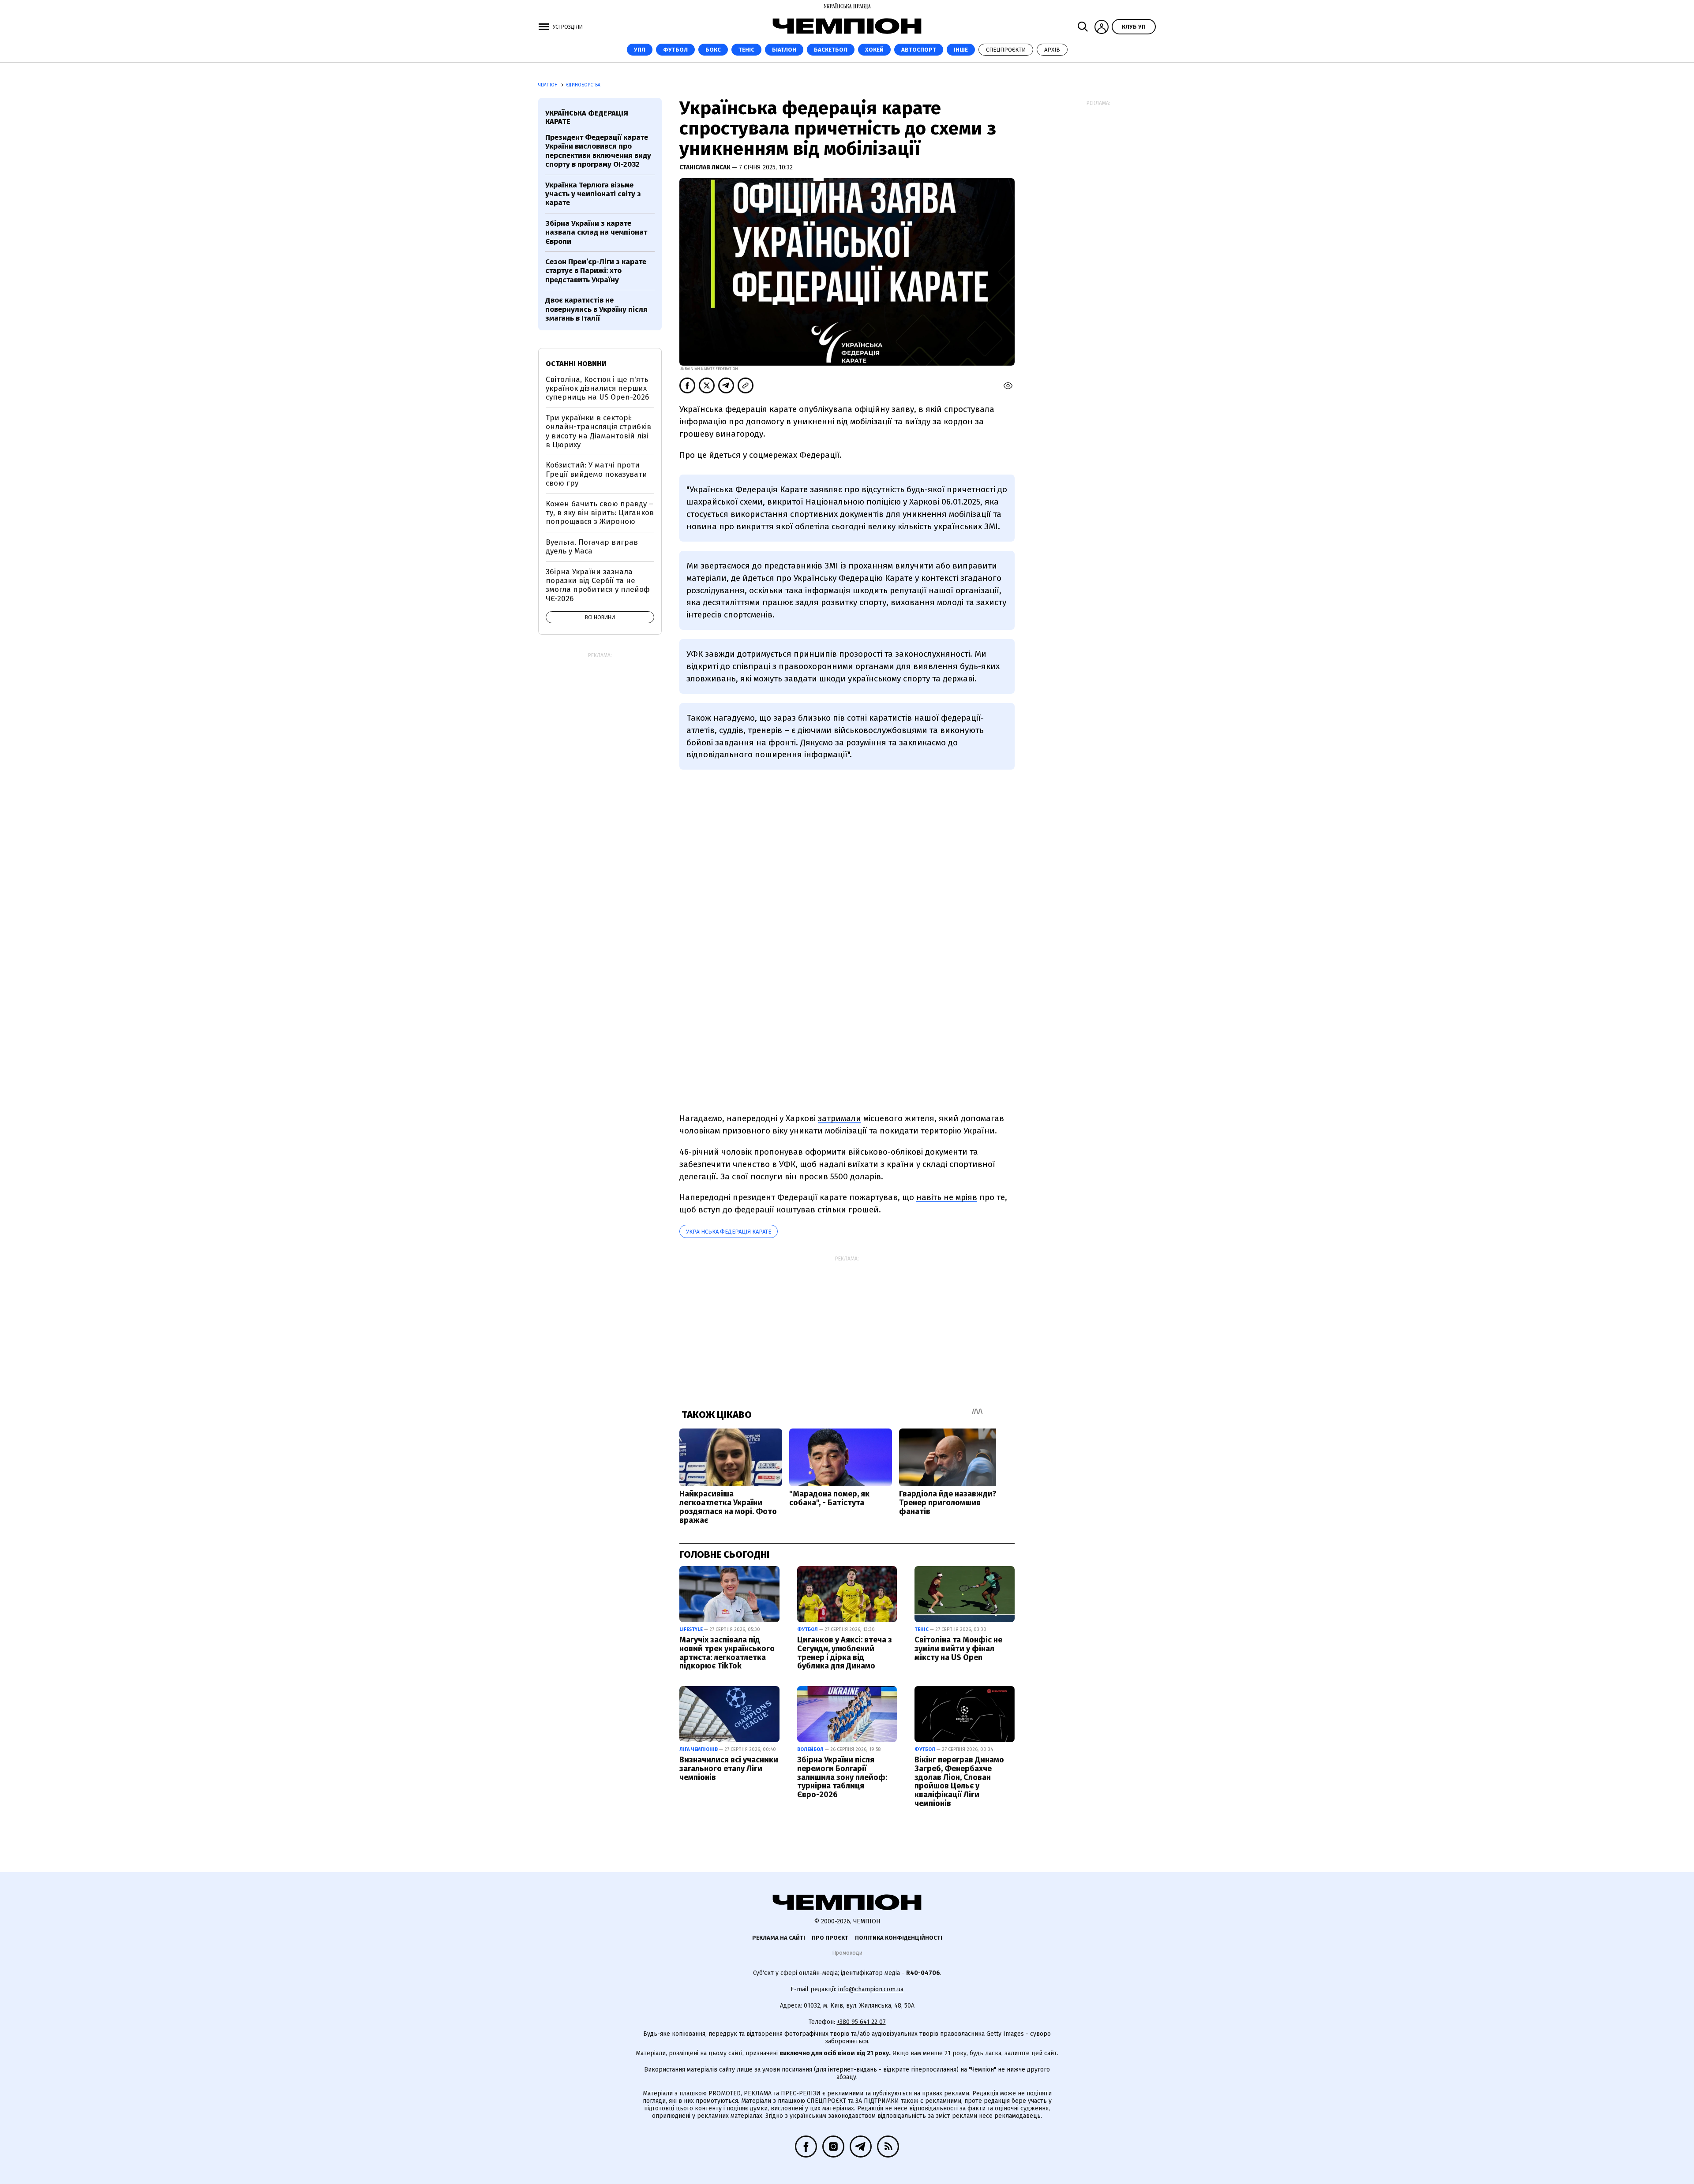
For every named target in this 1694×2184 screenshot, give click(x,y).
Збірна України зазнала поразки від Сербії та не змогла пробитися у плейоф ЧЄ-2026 (598, 585)
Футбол (675, 50)
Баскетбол (831, 50)
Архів (1052, 50)
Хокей (874, 50)
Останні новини (576, 364)
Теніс (746, 50)
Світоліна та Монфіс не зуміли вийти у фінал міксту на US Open (958, 1649)
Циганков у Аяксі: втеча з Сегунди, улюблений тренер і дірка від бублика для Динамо (845, 1653)
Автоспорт (919, 50)
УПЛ (640, 50)
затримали (840, 1118)
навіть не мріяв (947, 1197)
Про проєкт (830, 1938)
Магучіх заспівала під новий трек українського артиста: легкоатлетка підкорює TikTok (727, 1653)
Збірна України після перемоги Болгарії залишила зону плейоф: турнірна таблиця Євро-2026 (842, 1777)
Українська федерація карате (729, 1232)
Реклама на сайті (779, 1938)
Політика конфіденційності (899, 1938)
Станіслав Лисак (706, 167)
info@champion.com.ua (871, 1989)
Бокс (713, 50)
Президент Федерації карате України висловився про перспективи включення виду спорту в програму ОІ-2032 (598, 151)
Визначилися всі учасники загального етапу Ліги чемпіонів (729, 1769)
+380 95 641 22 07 (861, 2022)
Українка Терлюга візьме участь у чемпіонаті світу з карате (593, 194)
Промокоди (847, 1953)
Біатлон (784, 50)
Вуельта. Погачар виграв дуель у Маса (592, 547)
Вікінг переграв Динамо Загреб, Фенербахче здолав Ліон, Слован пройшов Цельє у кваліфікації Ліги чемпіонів (959, 1782)
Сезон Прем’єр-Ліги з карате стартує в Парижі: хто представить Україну (596, 271)
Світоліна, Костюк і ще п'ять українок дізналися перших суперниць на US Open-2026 (597, 389)
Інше (961, 50)
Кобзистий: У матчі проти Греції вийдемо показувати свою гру (596, 474)
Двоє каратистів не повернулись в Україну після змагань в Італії (596, 309)
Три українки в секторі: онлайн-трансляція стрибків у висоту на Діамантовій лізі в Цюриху (598, 431)
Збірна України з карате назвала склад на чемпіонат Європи (596, 232)
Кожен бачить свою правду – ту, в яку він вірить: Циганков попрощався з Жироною (600, 513)
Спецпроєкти (1006, 50)
